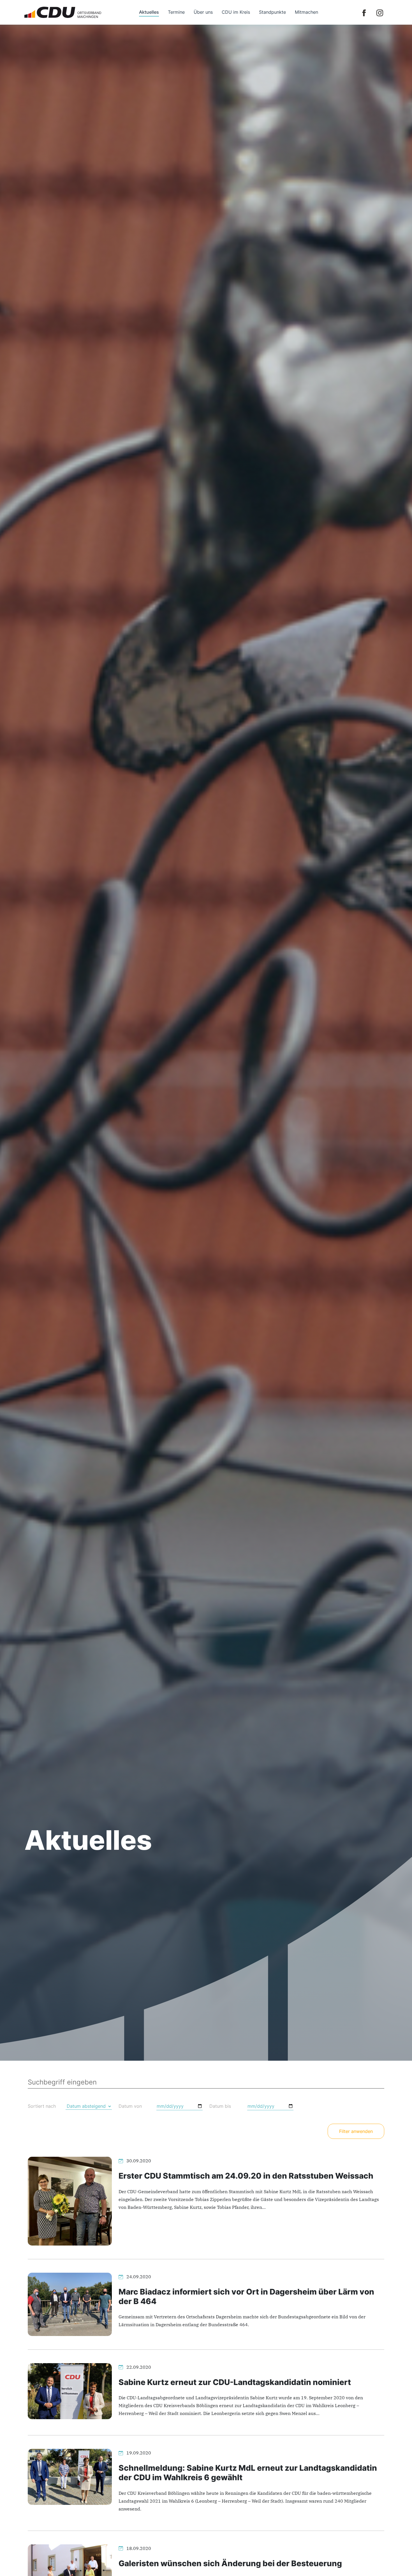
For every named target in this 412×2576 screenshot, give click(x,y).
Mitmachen (306, 12)
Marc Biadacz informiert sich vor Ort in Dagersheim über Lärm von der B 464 (246, 2296)
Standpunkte (272, 12)
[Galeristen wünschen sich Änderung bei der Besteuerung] (70, 2572)
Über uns (203, 12)
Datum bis (220, 2106)
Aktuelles (149, 12)
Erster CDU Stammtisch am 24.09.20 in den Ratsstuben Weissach (246, 2176)
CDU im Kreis (236, 12)
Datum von (130, 2106)
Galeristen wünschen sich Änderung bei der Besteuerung (230, 2563)
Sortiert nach (42, 2106)
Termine (176, 12)
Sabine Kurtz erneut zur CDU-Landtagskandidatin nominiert (235, 2382)
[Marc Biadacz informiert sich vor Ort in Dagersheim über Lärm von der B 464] (70, 2304)
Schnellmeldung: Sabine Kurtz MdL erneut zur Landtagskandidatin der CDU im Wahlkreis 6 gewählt (248, 2473)
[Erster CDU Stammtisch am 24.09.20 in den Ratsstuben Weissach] (70, 2201)
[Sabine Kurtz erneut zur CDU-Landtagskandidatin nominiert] (70, 2391)
